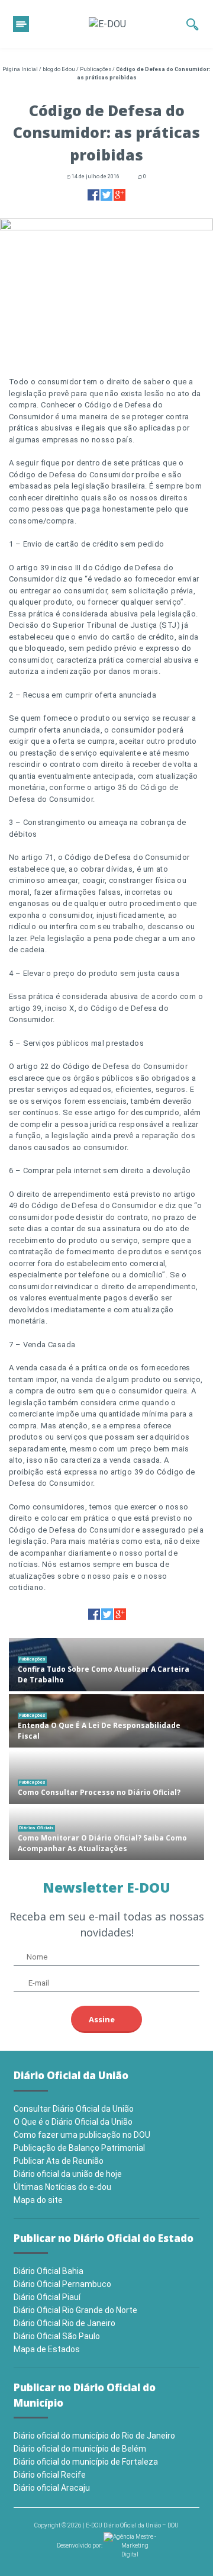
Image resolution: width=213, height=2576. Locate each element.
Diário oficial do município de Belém (80, 2449)
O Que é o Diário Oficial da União (73, 2122)
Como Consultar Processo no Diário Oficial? (99, 1792)
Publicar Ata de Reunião (59, 2161)
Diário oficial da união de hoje (68, 2174)
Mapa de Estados (47, 2349)
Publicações (96, 69)
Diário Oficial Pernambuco (62, 2284)
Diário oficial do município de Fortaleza (86, 2462)
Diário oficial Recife (50, 2475)
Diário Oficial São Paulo (57, 2336)
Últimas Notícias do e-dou (62, 2187)
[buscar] (193, 24)
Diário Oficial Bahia (49, 2271)
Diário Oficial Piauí (47, 2297)
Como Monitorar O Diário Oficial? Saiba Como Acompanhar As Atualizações (102, 1843)
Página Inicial (20, 69)
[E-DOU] (107, 24)
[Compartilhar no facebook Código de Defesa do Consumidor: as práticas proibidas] (93, 195)
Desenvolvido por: (80, 2546)
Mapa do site (38, 2200)
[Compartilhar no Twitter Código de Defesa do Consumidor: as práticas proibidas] (106, 195)
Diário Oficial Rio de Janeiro (64, 2323)
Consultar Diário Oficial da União (74, 2109)
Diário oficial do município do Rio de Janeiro (94, 2436)
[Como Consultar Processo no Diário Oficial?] (106, 1777)
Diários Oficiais (36, 1828)
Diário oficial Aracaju (52, 2488)
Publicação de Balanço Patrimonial (79, 2148)
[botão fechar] (21, 24)
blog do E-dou (59, 69)
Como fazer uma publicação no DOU (82, 2135)
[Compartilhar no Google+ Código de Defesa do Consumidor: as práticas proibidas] (120, 195)
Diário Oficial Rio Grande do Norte (75, 2310)
